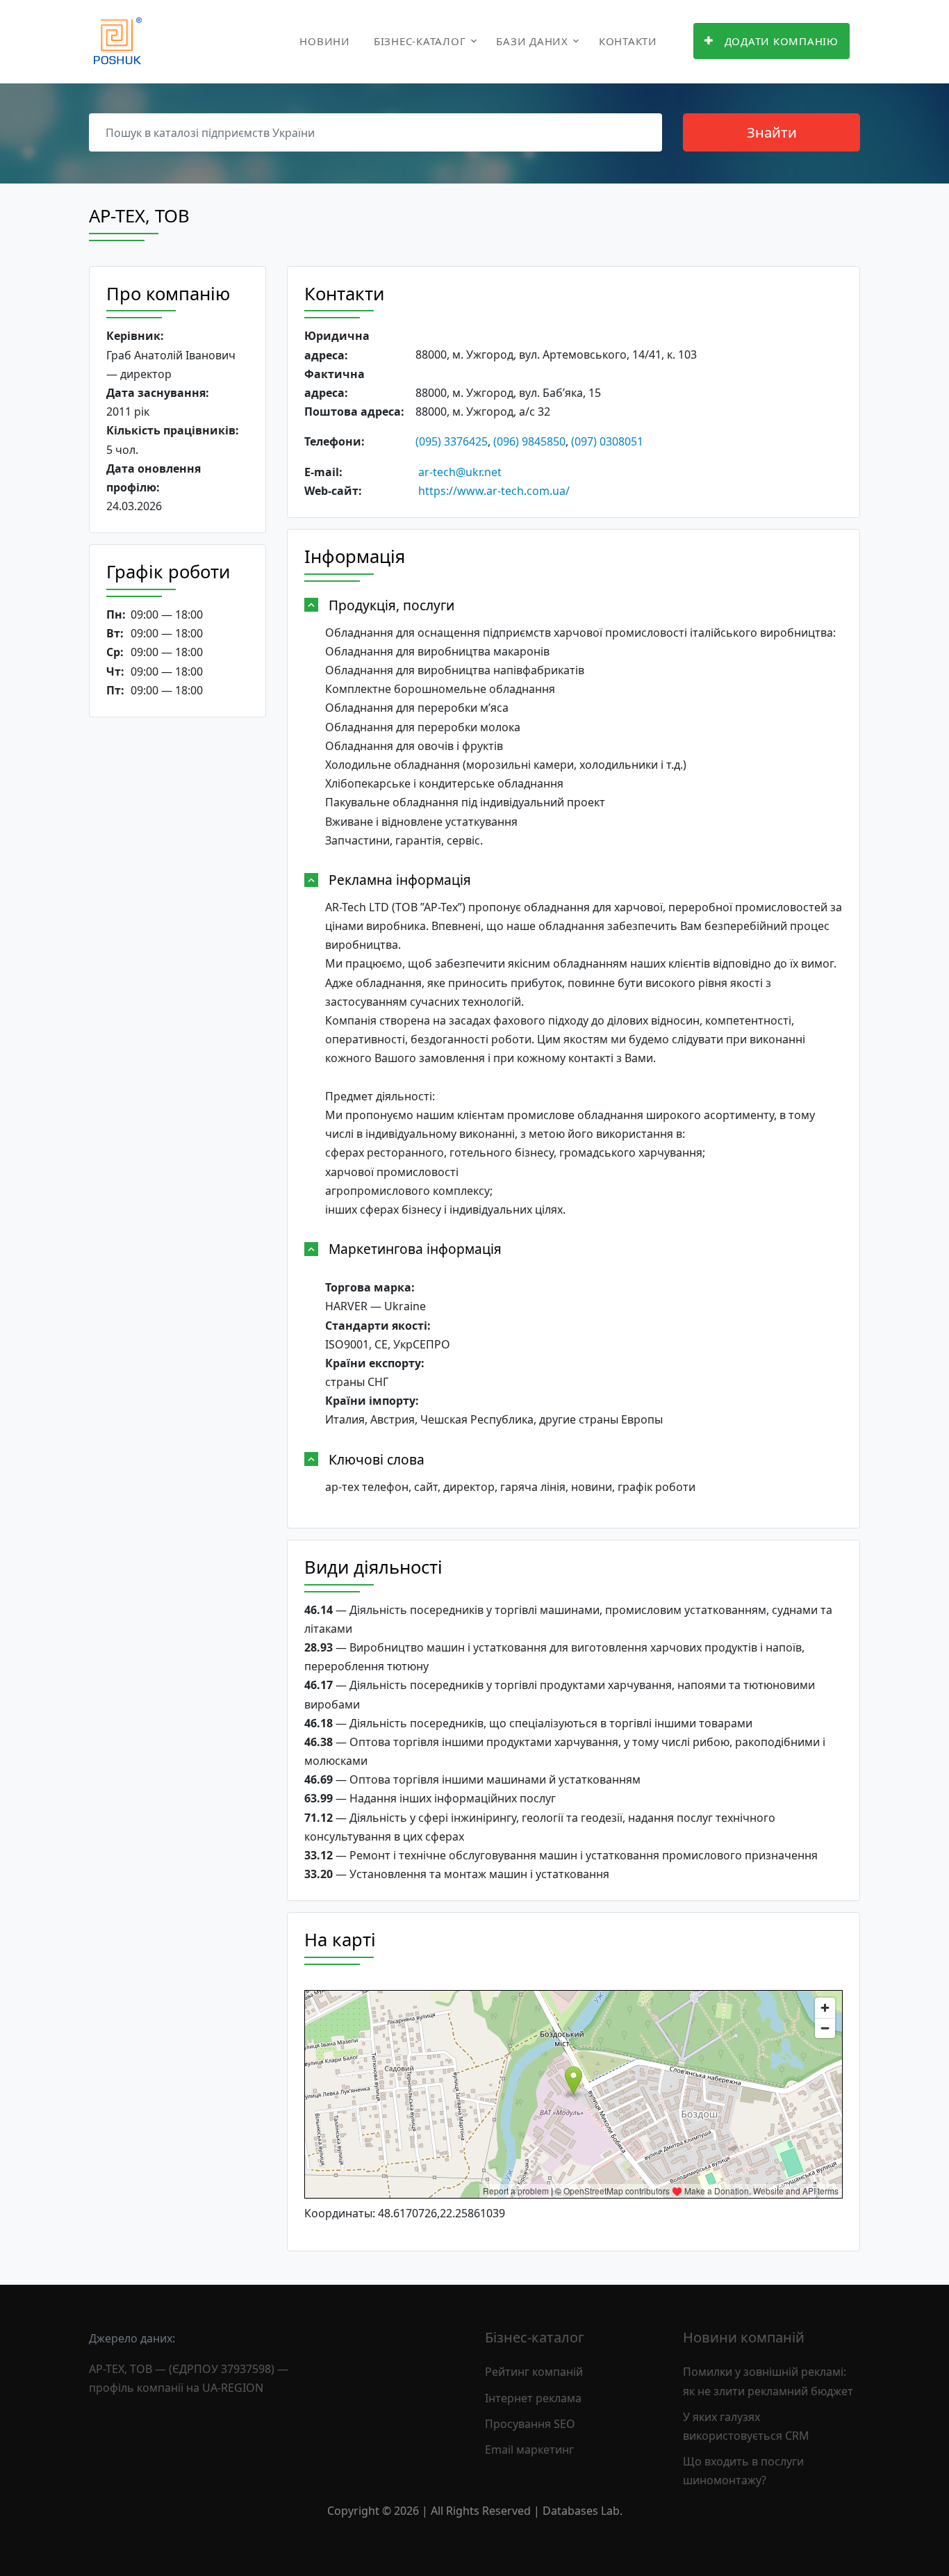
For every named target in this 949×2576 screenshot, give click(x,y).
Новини (325, 41)
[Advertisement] (178, 943)
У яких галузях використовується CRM (746, 2426)
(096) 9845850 (529, 441)
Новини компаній (744, 2337)
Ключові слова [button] (377, 1459)
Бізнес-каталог (420, 41)
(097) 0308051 (607, 441)
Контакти (628, 41)
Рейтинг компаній (534, 2372)
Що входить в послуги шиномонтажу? (743, 2471)
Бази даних (532, 41)
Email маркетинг (529, 2449)
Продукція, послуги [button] (391, 605)
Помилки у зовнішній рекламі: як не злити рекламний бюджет (768, 2381)
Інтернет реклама (533, 2398)
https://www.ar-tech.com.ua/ (494, 491)
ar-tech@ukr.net (460, 472)
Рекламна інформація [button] (400, 880)
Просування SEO (530, 2424)
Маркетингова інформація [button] (415, 1249)
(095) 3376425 (452, 441)
